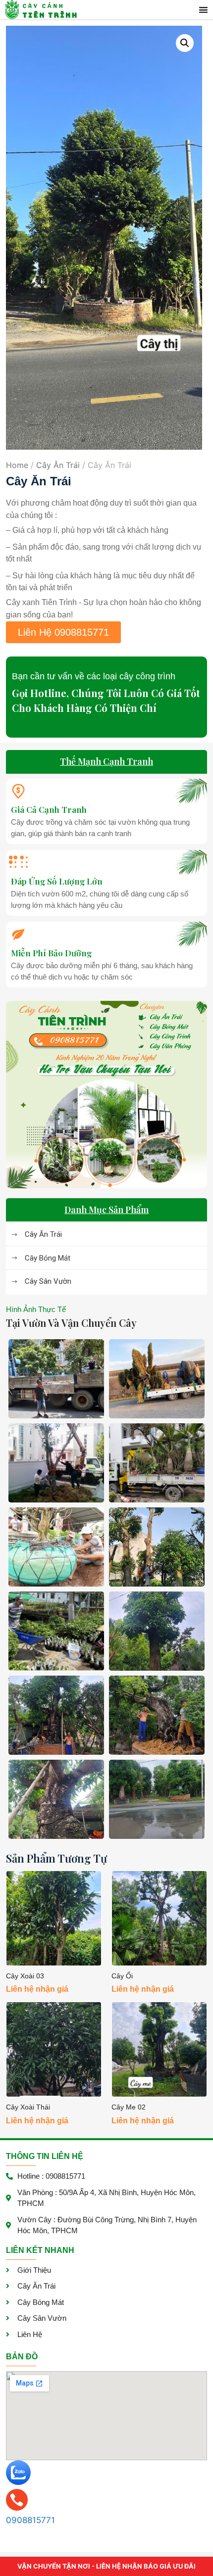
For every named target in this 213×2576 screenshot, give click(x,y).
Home (17, 465)
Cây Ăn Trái (58, 465)
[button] (204, 10)
